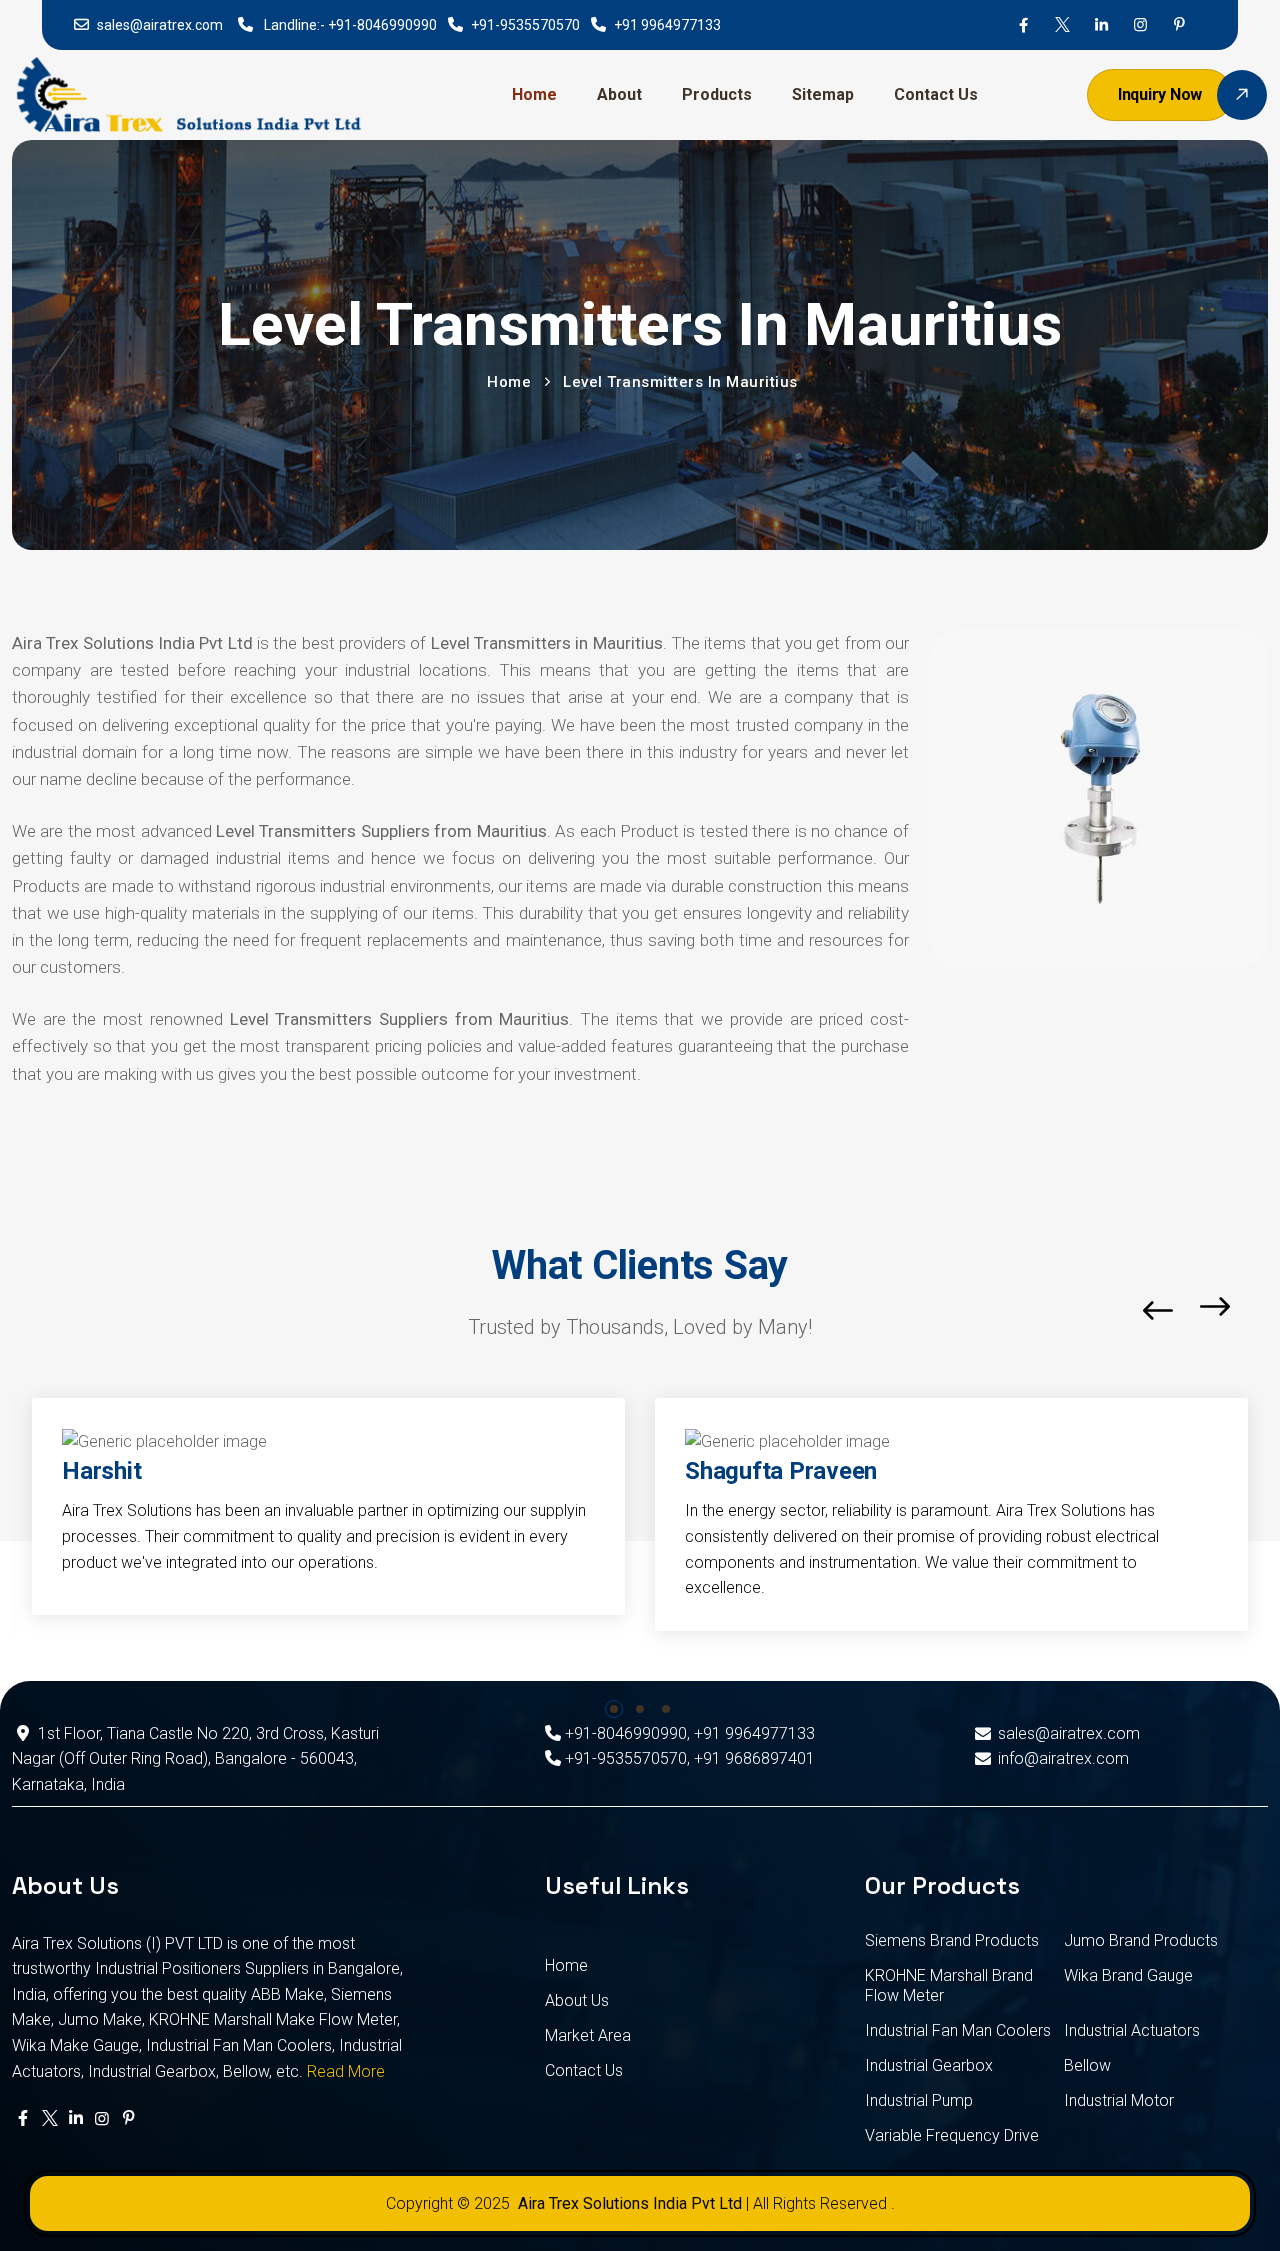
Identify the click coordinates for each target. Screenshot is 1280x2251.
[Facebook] (1023, 25)
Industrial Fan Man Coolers (958, 2030)
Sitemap (823, 94)
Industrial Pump (919, 2100)
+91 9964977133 (667, 25)
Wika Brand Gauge (1128, 1975)
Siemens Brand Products (952, 1940)
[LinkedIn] (1101, 25)
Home (534, 94)
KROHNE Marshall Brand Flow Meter (949, 1985)
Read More (346, 2071)
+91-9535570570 (525, 25)
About (619, 94)
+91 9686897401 (754, 1758)
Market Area (588, 2035)
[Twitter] (1062, 25)
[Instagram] (1140, 25)
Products (717, 94)
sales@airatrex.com (160, 25)
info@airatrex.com (1063, 1758)
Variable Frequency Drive (952, 2135)
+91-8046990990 (382, 25)
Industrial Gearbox (929, 2065)
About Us (577, 2000)
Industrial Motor (1119, 2100)
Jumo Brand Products (1141, 1940)
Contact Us (936, 94)
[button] (614, 1709)
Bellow (1087, 2065)
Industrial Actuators (1132, 2030)
